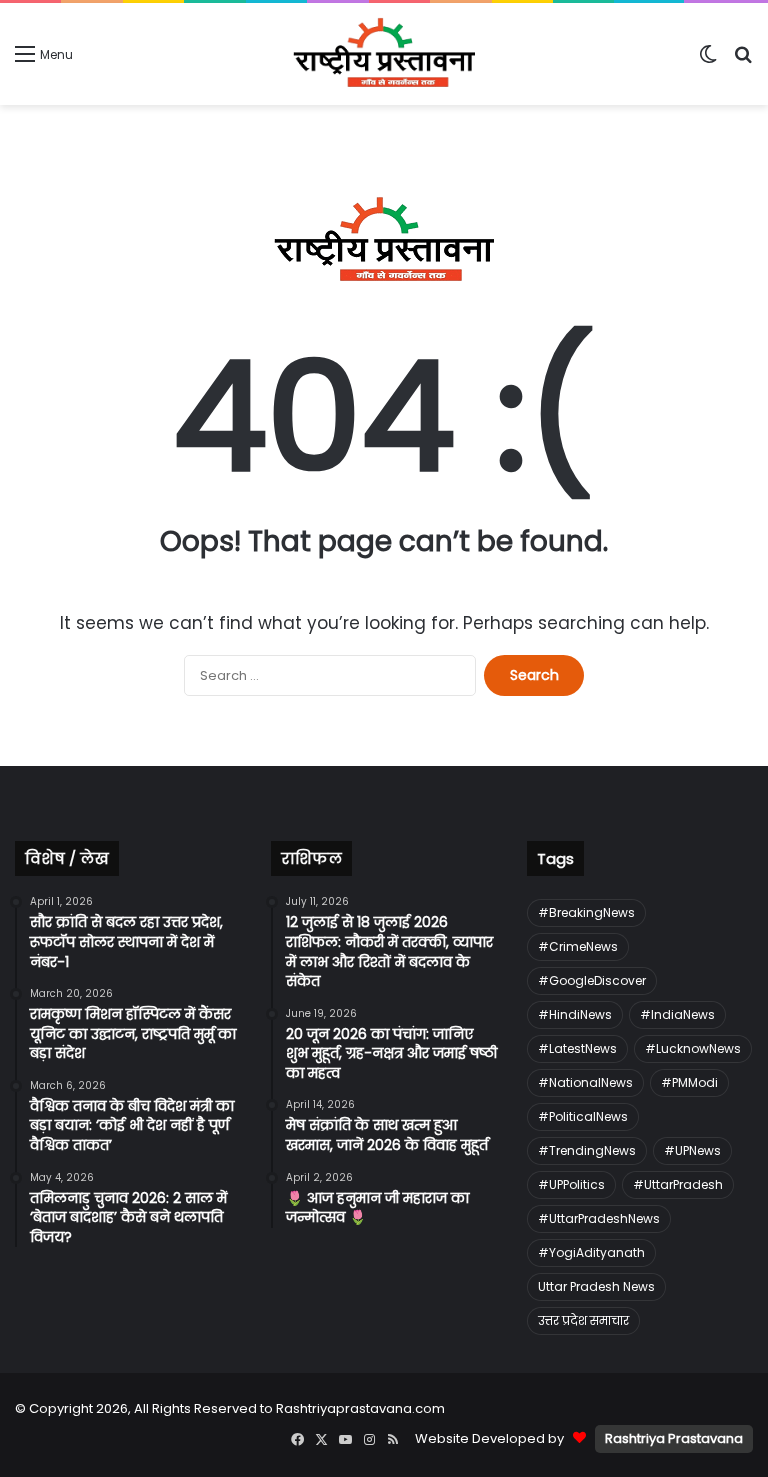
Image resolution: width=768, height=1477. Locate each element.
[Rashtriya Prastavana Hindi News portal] (384, 54)
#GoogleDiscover (592, 980)
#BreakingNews (586, 912)
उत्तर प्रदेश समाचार (583, 1320)
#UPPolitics (571, 1184)
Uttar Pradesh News (596, 1286)
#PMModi (689, 1082)
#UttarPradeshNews (599, 1218)
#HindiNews (575, 1014)
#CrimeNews (578, 946)
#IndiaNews (677, 1014)
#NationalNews (585, 1082)
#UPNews (692, 1150)
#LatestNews (577, 1048)
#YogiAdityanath (591, 1252)
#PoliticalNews (583, 1116)
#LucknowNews (693, 1048)
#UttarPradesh (678, 1184)
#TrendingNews (587, 1150)
